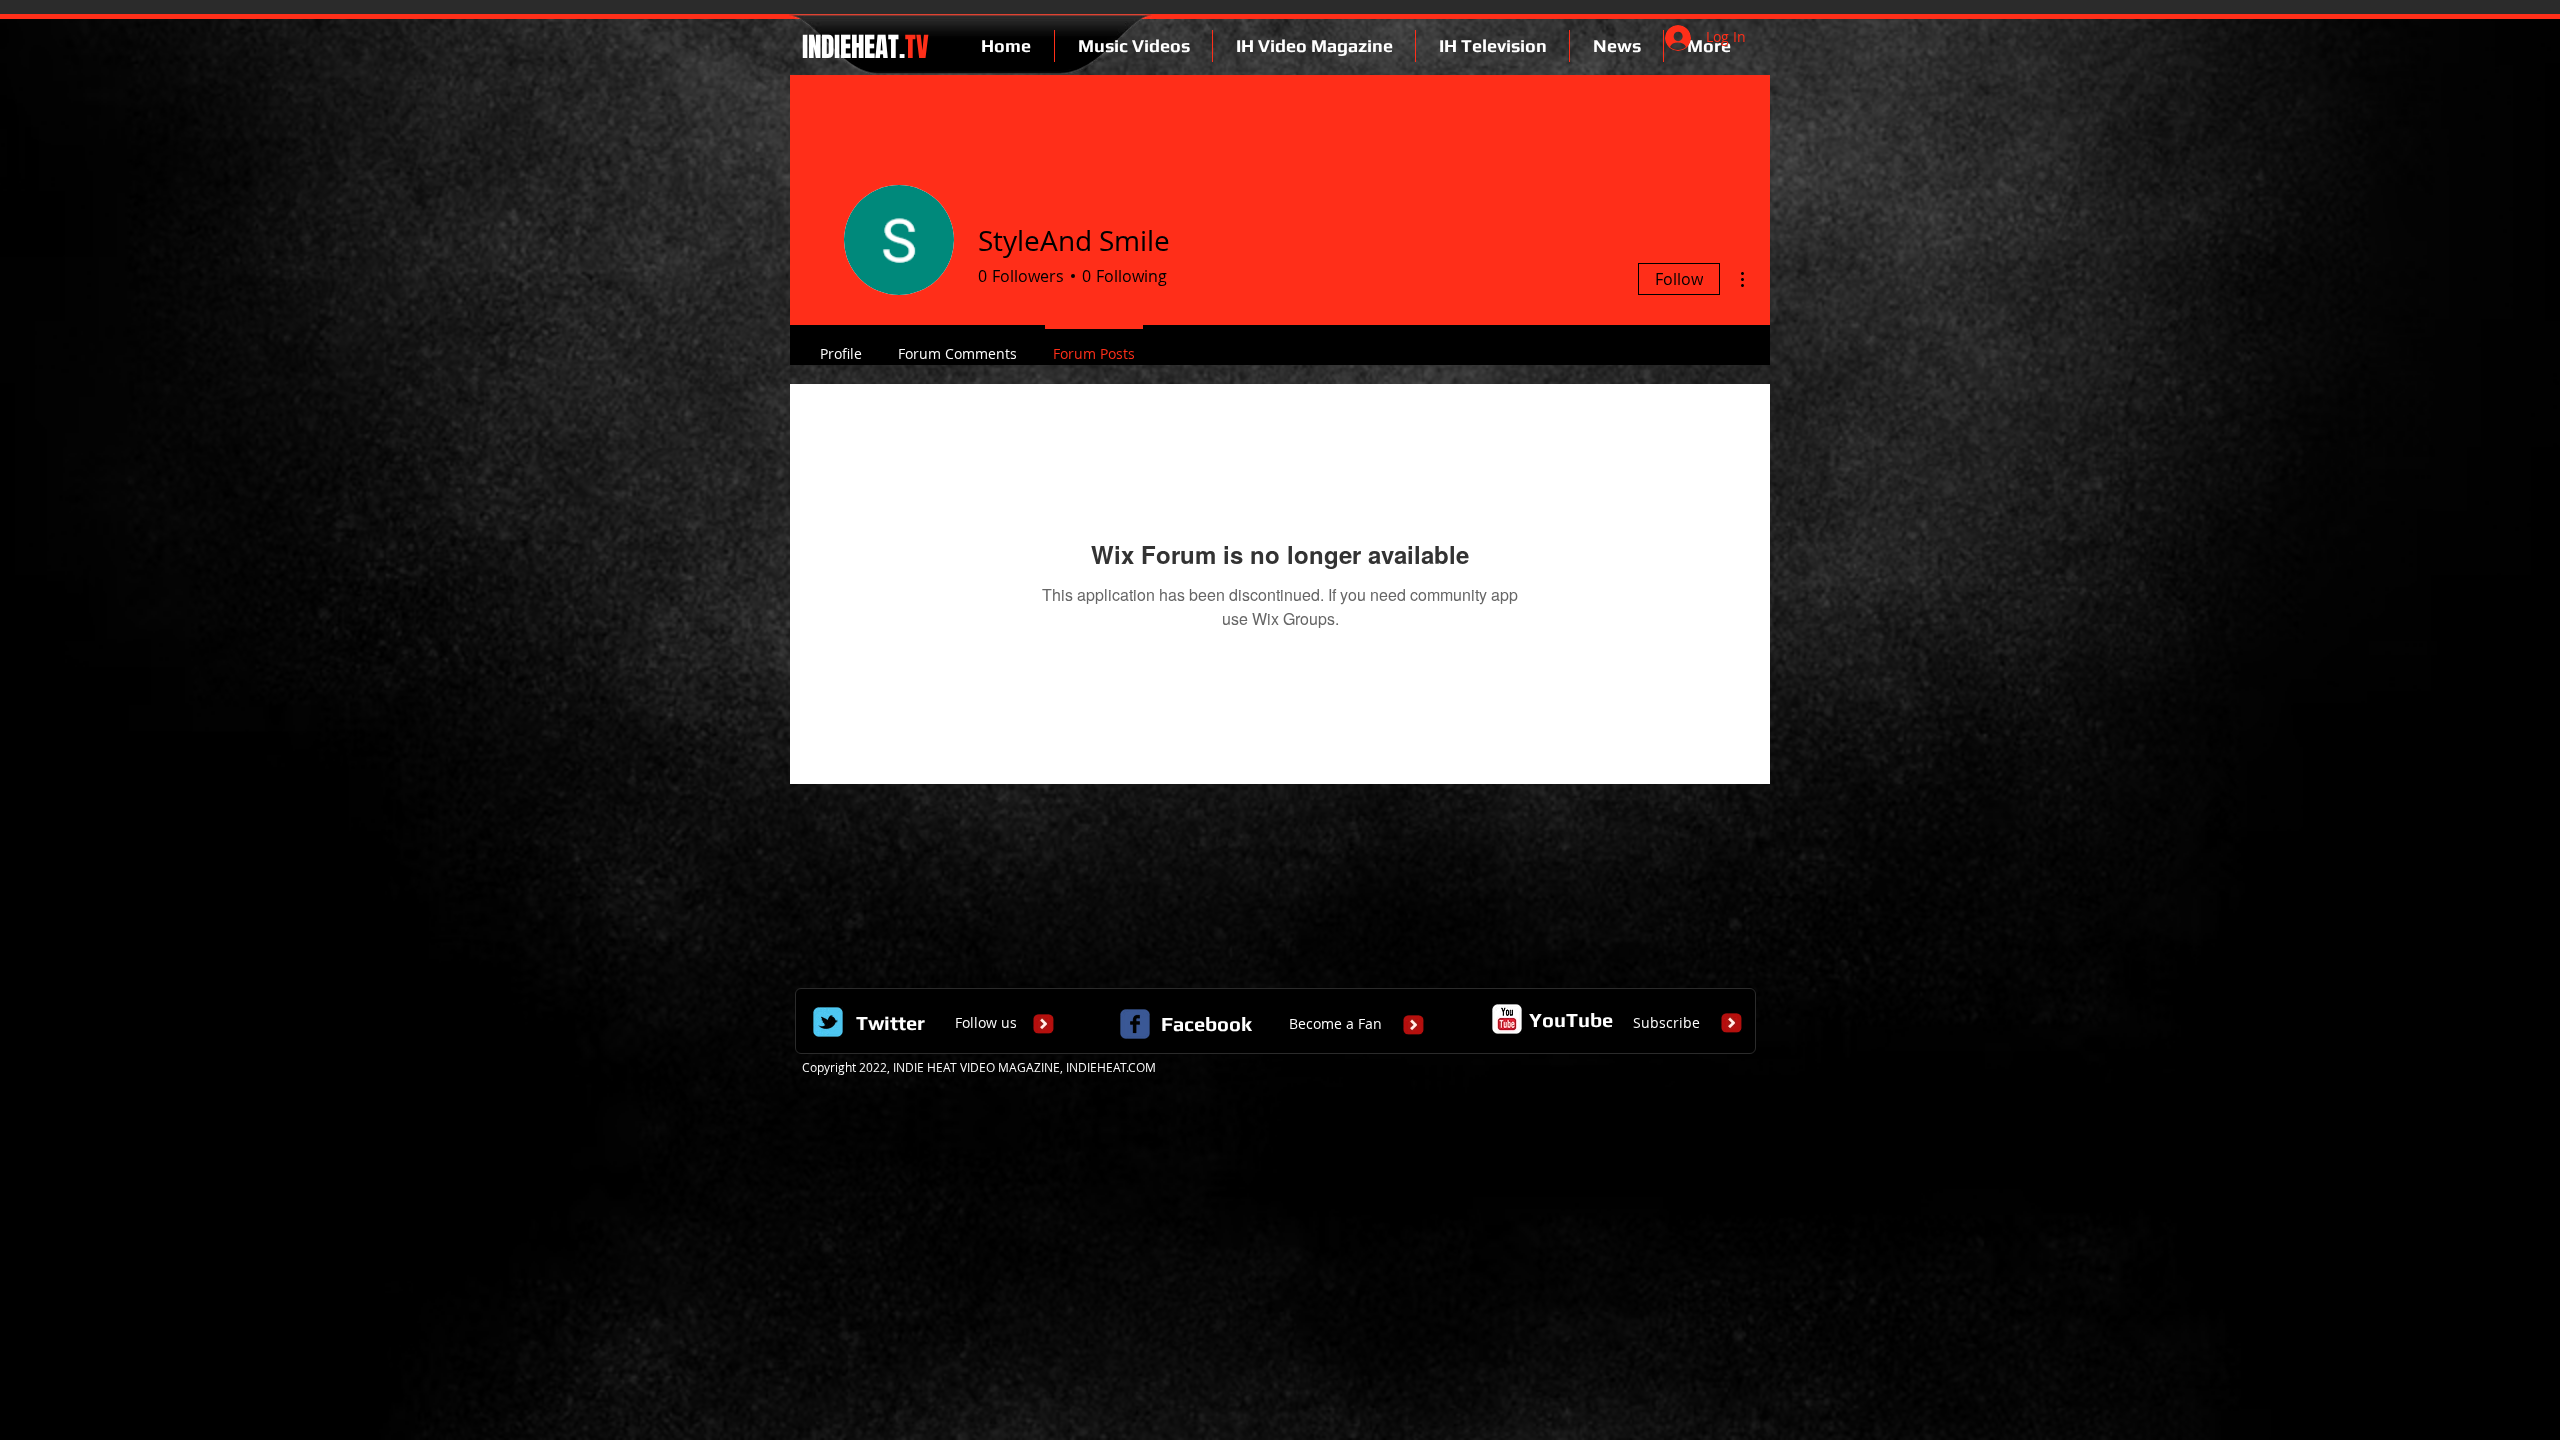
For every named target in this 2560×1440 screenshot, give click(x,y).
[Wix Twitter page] (828, 1022)
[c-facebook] (1135, 1024)
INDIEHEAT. (862, 47)
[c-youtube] (1507, 1019)
